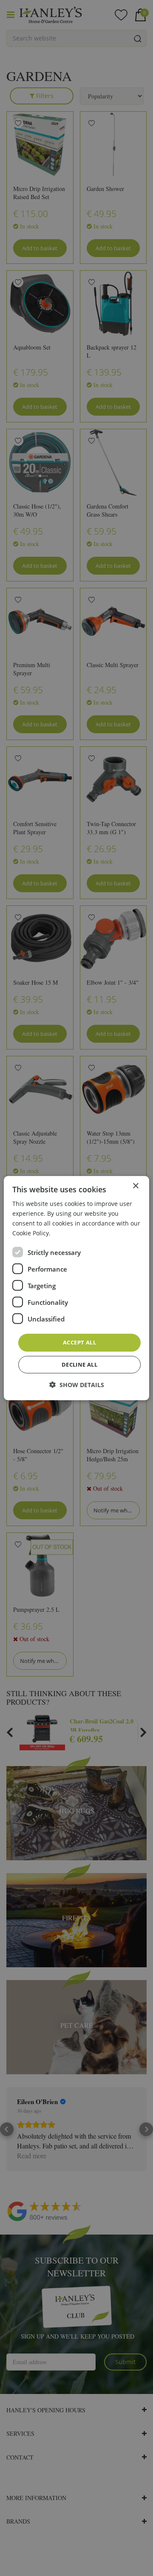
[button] (77, 1385)
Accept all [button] (79, 1342)
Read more (68, 1233)
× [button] (135, 1186)
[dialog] (76, 1288)
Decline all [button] (79, 1365)
